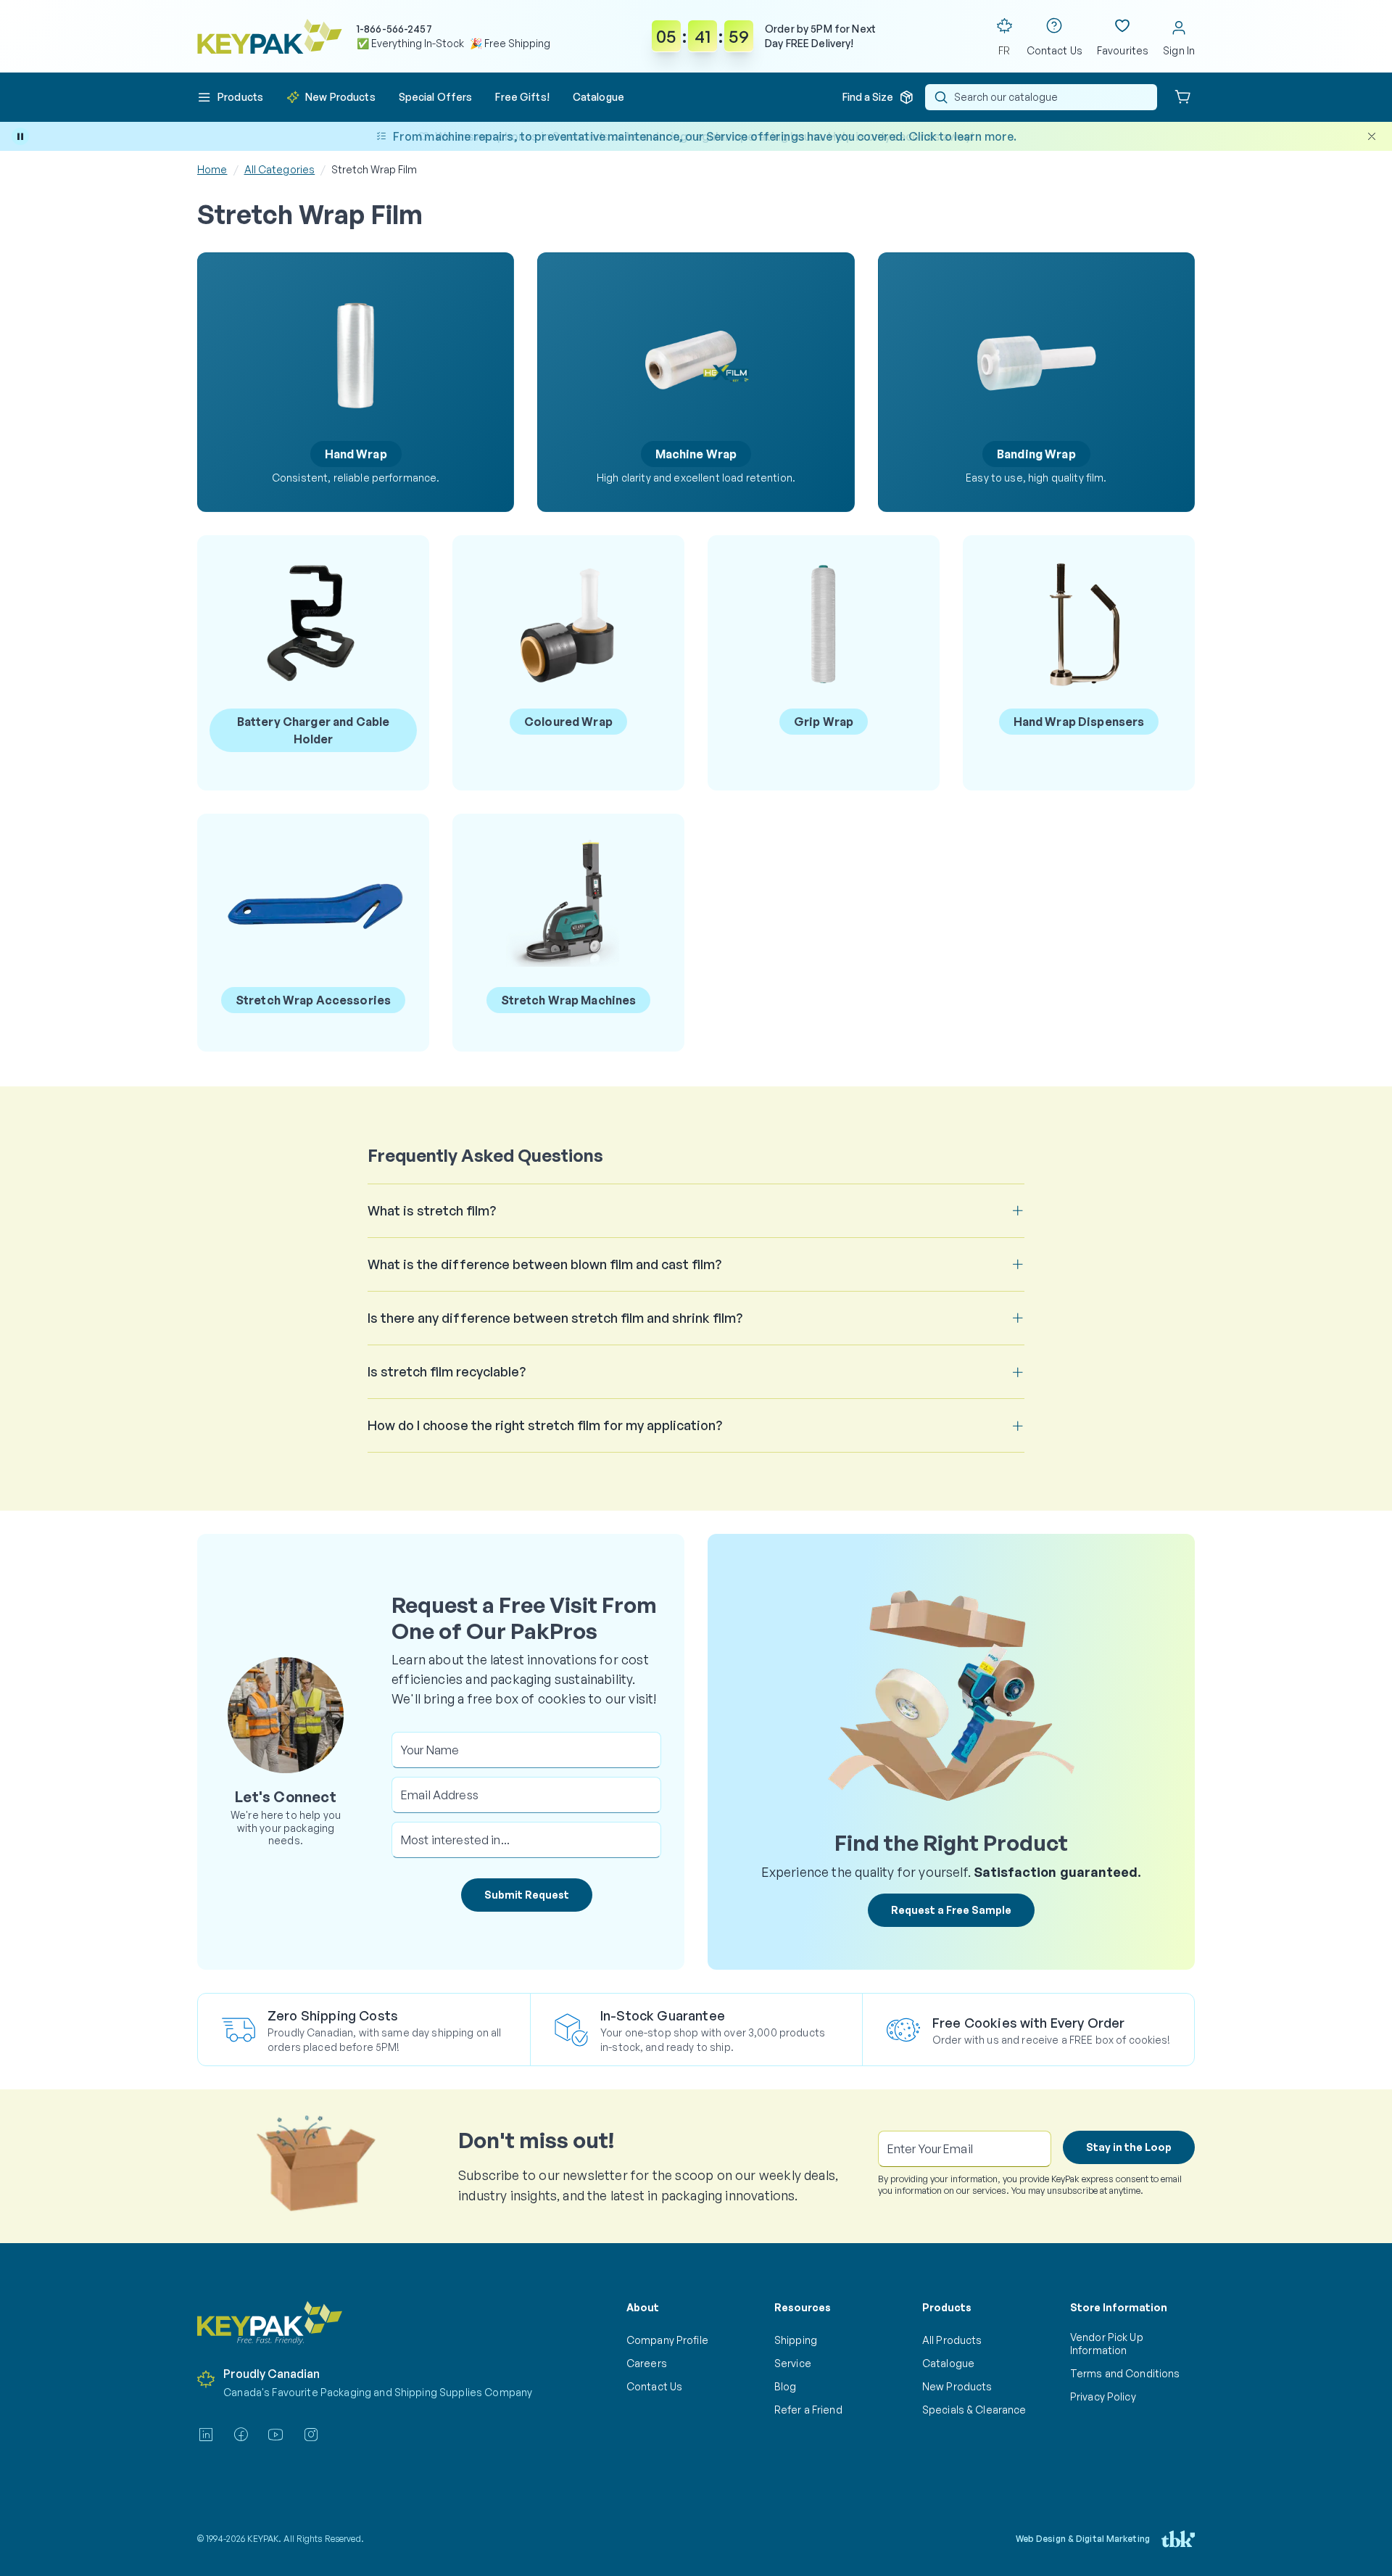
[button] (230, 97)
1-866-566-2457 (394, 29)
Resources (803, 2307)
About (643, 2307)
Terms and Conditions (1125, 2373)
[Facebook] (241, 2435)
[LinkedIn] (206, 2435)
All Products (952, 2340)
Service (793, 2363)
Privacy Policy (1103, 2397)
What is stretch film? (432, 1210)
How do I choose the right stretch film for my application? (545, 1425)
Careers (647, 2363)
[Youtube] (275, 2435)
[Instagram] (311, 2435)
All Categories (280, 169)
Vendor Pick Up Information (1107, 2344)
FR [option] (1004, 50)
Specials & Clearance (974, 2410)
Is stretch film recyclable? (447, 1371)
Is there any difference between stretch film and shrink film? (555, 1318)
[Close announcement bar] (1372, 136)
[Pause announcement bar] (20, 136)
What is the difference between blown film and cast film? (544, 1264)
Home (212, 169)
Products (947, 2307)
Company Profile (667, 2340)
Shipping (796, 2340)
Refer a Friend (808, 2410)
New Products (957, 2386)
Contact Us (654, 2386)
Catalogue (948, 2363)
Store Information (1119, 2307)
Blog (786, 2386)
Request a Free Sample (951, 1910)
